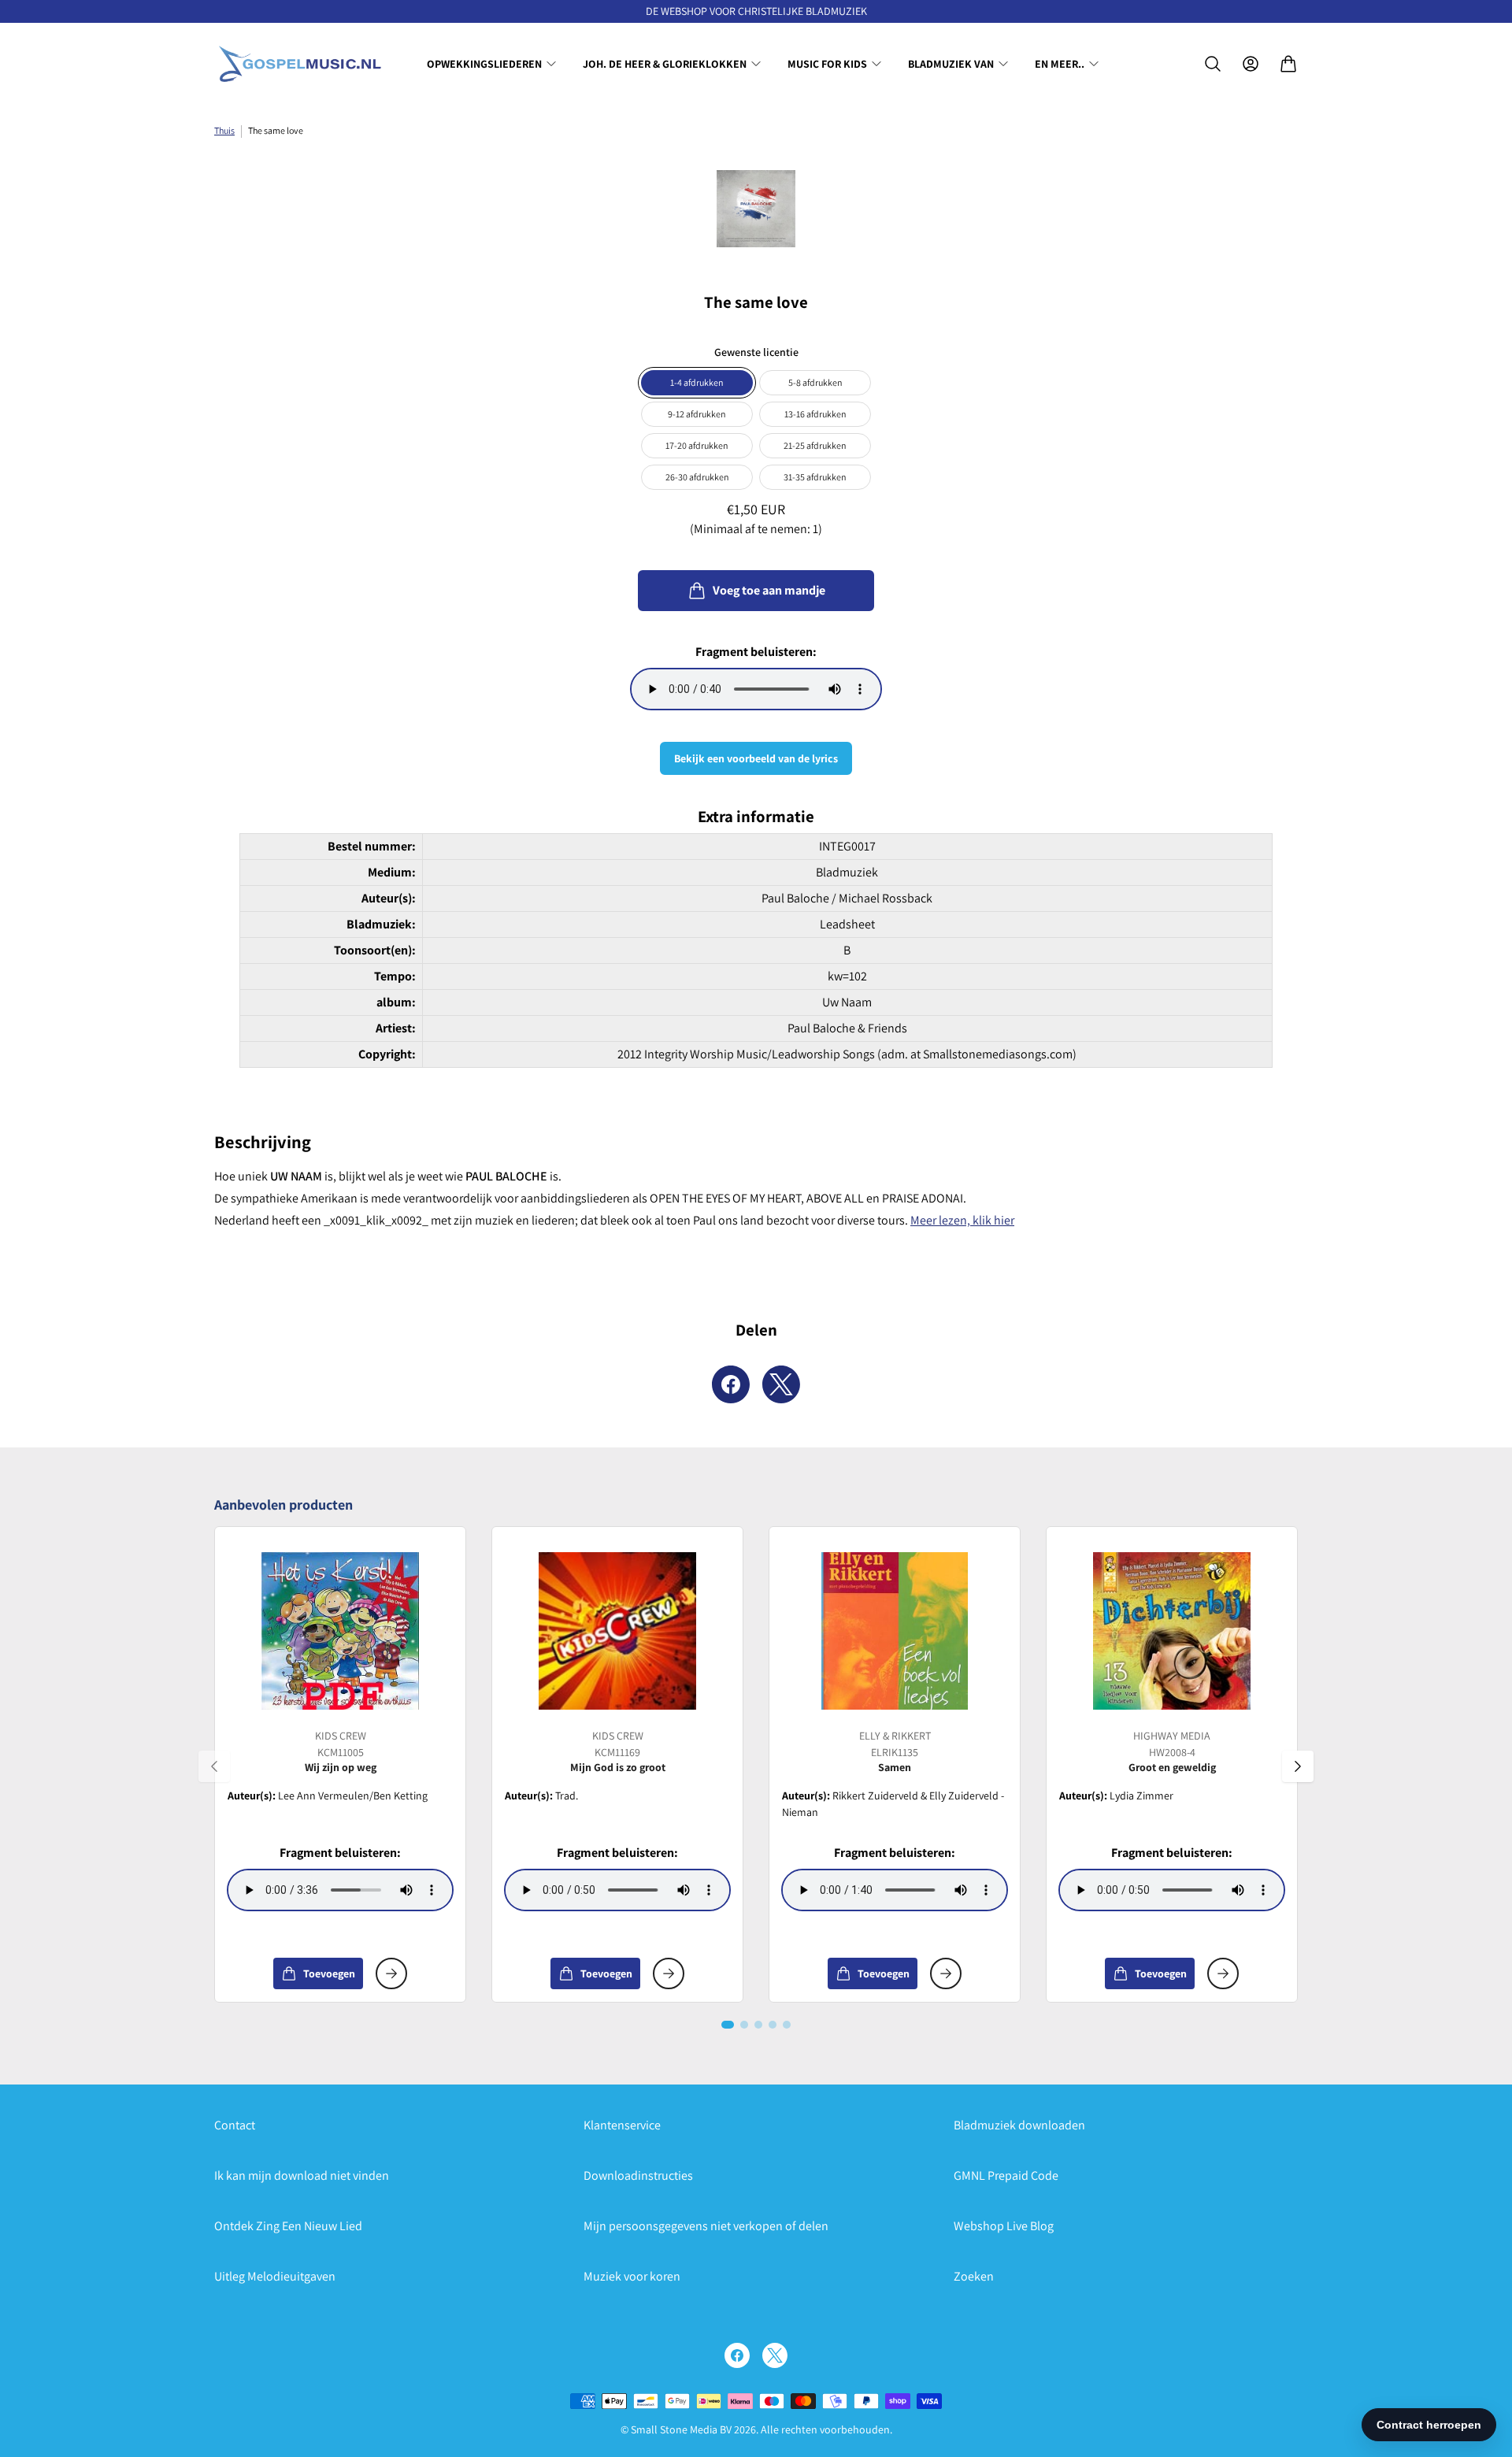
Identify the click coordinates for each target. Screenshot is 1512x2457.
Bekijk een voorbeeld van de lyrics (756, 758)
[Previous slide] (214, 1766)
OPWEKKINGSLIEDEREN (484, 64)
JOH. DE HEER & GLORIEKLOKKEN (665, 64)
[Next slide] (1298, 1766)
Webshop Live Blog (1004, 2226)
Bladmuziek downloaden (1019, 2125)
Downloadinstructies (638, 2175)
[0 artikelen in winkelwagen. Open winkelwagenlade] (1288, 64)
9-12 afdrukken (697, 414)
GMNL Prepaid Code (1006, 2175)
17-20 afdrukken (697, 445)
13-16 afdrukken (815, 414)
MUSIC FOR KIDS (827, 64)
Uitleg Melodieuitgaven (275, 2276)
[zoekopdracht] (1213, 64)
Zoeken (974, 2276)
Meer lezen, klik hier (962, 1220)
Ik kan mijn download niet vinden (302, 2175)
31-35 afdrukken (815, 477)
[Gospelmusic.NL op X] (775, 2355)
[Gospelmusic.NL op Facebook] (737, 2355)
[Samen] (895, 1631)
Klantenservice (622, 2125)
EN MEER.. (1060, 64)
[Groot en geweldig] (1172, 1631)
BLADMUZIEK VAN (951, 64)
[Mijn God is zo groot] (617, 1631)
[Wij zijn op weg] (340, 1631)
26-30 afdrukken (697, 477)
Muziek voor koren (632, 2276)
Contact (235, 2125)
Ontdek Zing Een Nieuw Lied (288, 2226)
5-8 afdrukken (815, 382)
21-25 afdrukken (815, 445)
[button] (728, 2025)
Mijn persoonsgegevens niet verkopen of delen (706, 2226)
